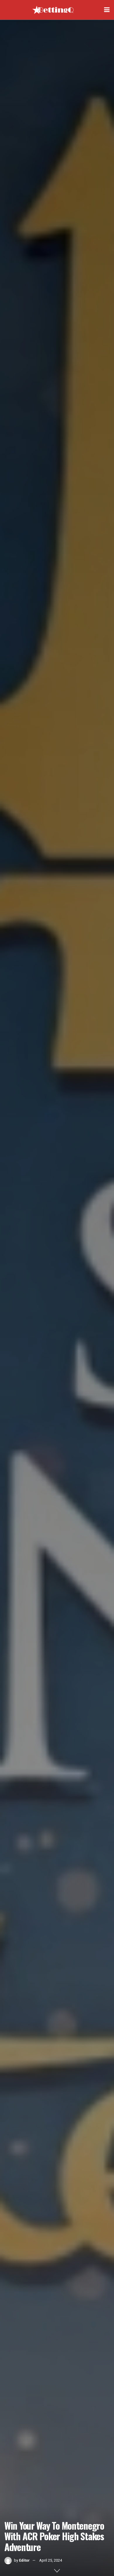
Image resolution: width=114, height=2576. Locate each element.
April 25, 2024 (51, 2560)
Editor (24, 2560)
